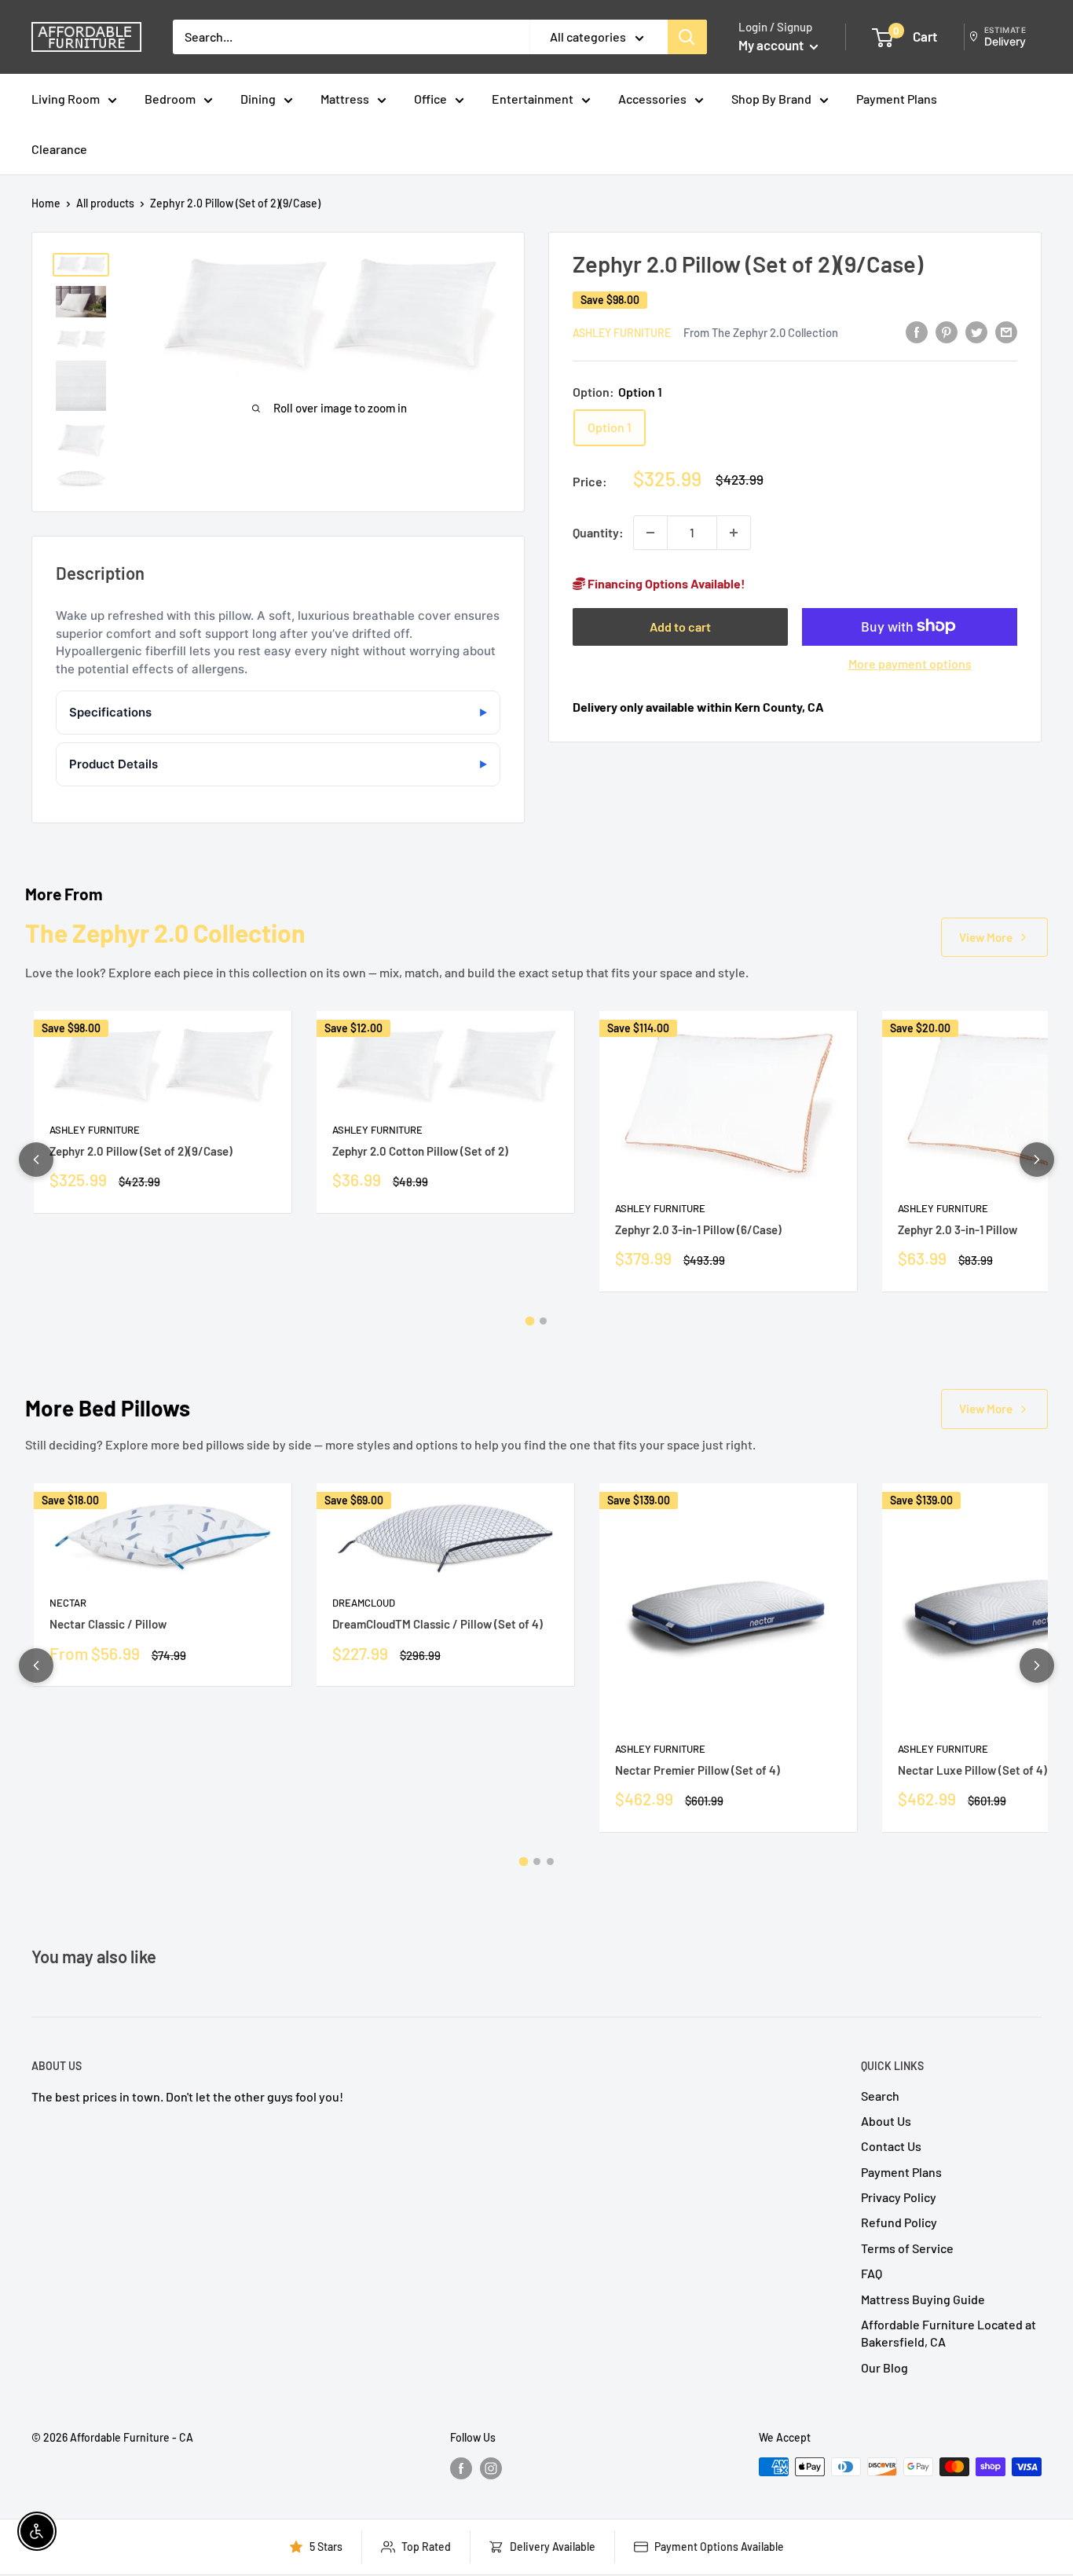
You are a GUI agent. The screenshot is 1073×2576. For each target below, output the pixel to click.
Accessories (652, 99)
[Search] (687, 37)
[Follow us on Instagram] (491, 2468)
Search (880, 2096)
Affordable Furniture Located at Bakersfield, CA (948, 2333)
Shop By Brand (771, 99)
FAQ (872, 2273)
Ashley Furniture (622, 332)
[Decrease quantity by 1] (650, 533)
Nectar (68, 1603)
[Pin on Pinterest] (947, 331)
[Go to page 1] (530, 1321)
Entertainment (533, 99)
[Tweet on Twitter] (976, 331)
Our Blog (884, 2367)
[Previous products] (36, 1160)
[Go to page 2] (543, 1321)
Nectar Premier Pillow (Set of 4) (698, 1770)
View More (986, 937)
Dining (258, 99)
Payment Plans (897, 99)
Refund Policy (899, 2222)
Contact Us (891, 2146)
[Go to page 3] (550, 1861)
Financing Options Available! (665, 583)
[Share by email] (1006, 331)
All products (105, 203)
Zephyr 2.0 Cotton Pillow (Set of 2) (420, 1151)
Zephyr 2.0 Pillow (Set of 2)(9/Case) (141, 1151)
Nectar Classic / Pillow (108, 1624)
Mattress (345, 99)
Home (46, 203)
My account (772, 45)
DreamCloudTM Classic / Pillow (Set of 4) (438, 1624)
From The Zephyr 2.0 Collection (761, 332)
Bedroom (170, 99)
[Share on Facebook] (917, 331)
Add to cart (680, 626)
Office (430, 99)
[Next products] (1037, 1160)
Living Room (66, 99)
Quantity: (598, 532)
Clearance (59, 149)
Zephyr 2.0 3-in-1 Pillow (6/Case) (698, 1229)
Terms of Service (907, 2248)
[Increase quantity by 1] (734, 533)
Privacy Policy (899, 2197)
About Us (886, 2121)
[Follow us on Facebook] (461, 2468)
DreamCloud (364, 1603)
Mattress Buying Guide (923, 2299)
